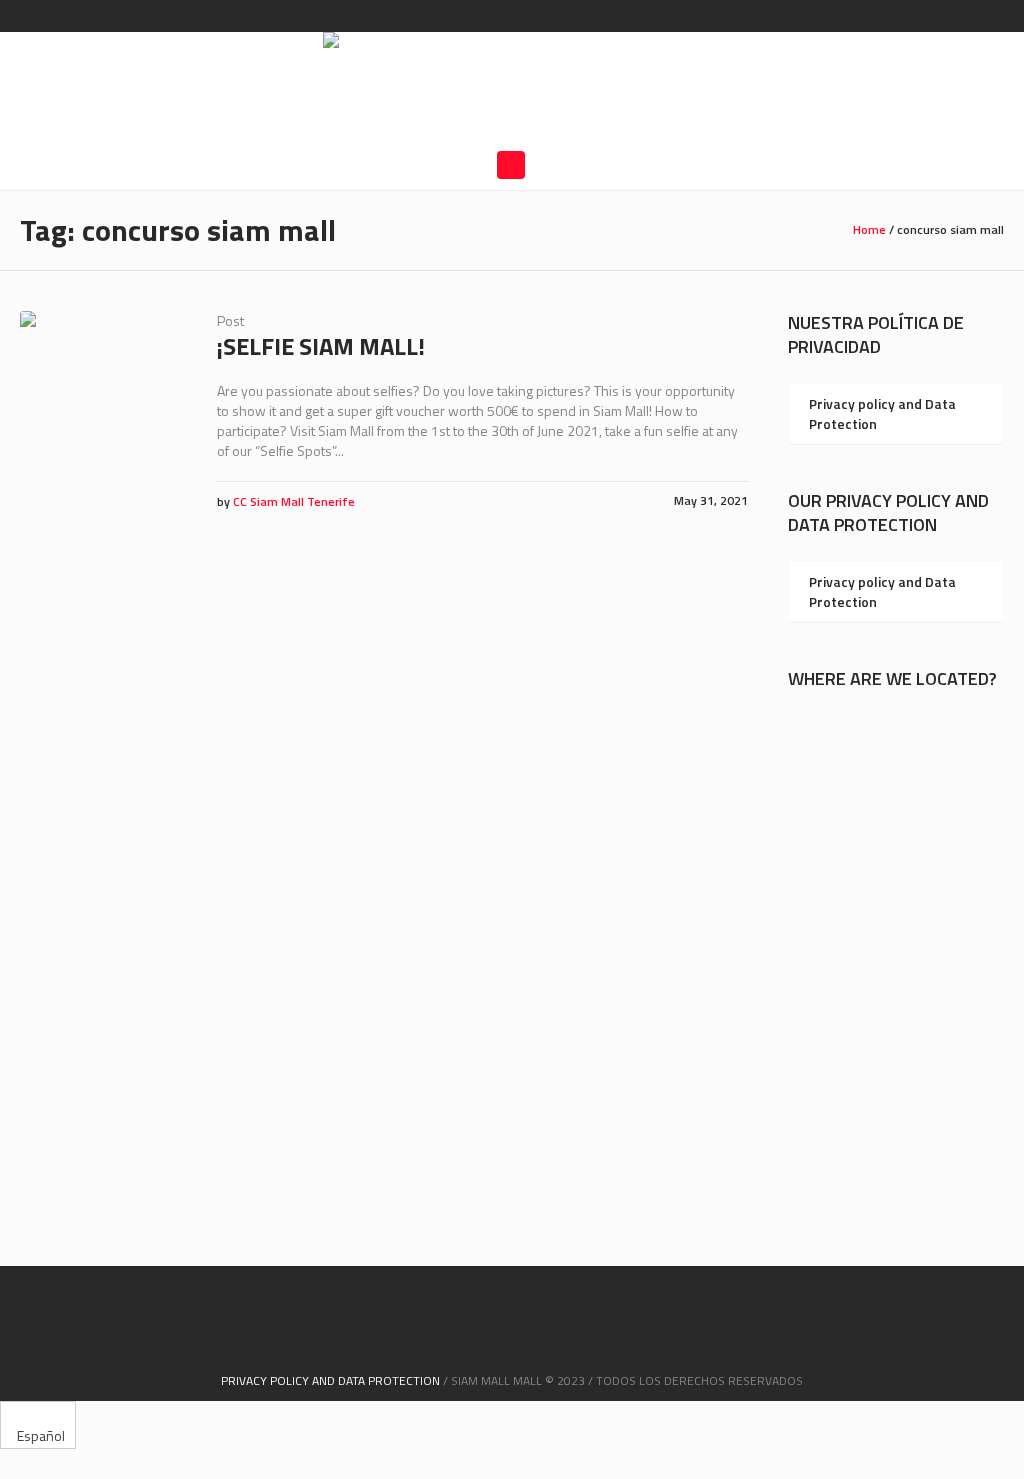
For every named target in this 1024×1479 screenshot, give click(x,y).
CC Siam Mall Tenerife (294, 501)
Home (869, 229)
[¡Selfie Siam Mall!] (103, 394)
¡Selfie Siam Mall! (321, 346)
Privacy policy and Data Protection (882, 413)
